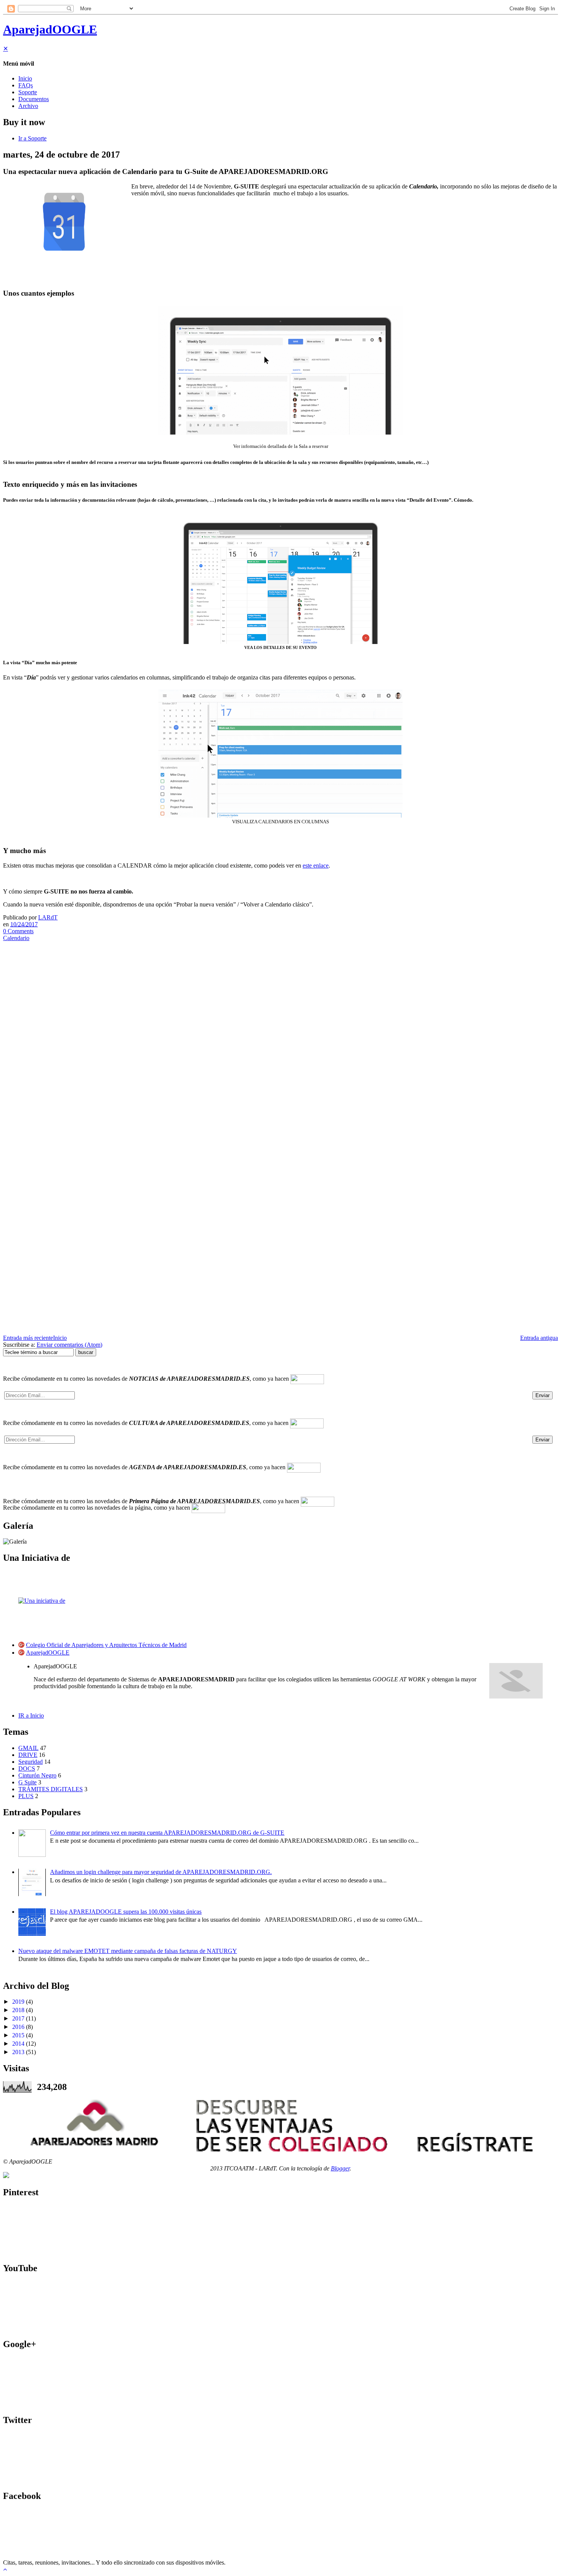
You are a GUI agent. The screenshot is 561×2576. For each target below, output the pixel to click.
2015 (18, 2035)
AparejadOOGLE (50, 29)
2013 (18, 2052)
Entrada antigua (539, 1338)
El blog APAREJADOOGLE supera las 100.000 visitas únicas (126, 1912)
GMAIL (28, 1748)
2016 (18, 2027)
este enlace (316, 865)
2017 (18, 2018)
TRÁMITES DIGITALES (51, 1789)
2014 (18, 2044)
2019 (18, 2002)
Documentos (34, 99)
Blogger (340, 2168)
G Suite (27, 1782)
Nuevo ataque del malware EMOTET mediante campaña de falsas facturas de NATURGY (128, 1951)
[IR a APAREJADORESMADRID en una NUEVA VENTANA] (280, 2125)
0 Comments (18, 931)
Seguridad (31, 1762)
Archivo (28, 106)
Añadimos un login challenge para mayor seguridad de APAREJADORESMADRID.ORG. (161, 1872)
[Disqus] (280, 1041)
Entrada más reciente (28, 1338)
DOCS (27, 1769)
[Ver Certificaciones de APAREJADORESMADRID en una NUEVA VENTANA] (6, 2176)
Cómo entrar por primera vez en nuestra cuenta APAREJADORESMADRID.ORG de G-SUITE (167, 1833)
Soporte (28, 92)
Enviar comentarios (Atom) (69, 1345)
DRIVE (28, 1755)
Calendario (16, 938)
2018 (18, 2010)
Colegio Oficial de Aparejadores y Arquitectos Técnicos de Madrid (106, 1645)
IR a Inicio (31, 1715)
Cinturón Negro (37, 1775)
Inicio (25, 78)
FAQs (26, 85)
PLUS (26, 1796)
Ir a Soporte (32, 138)
